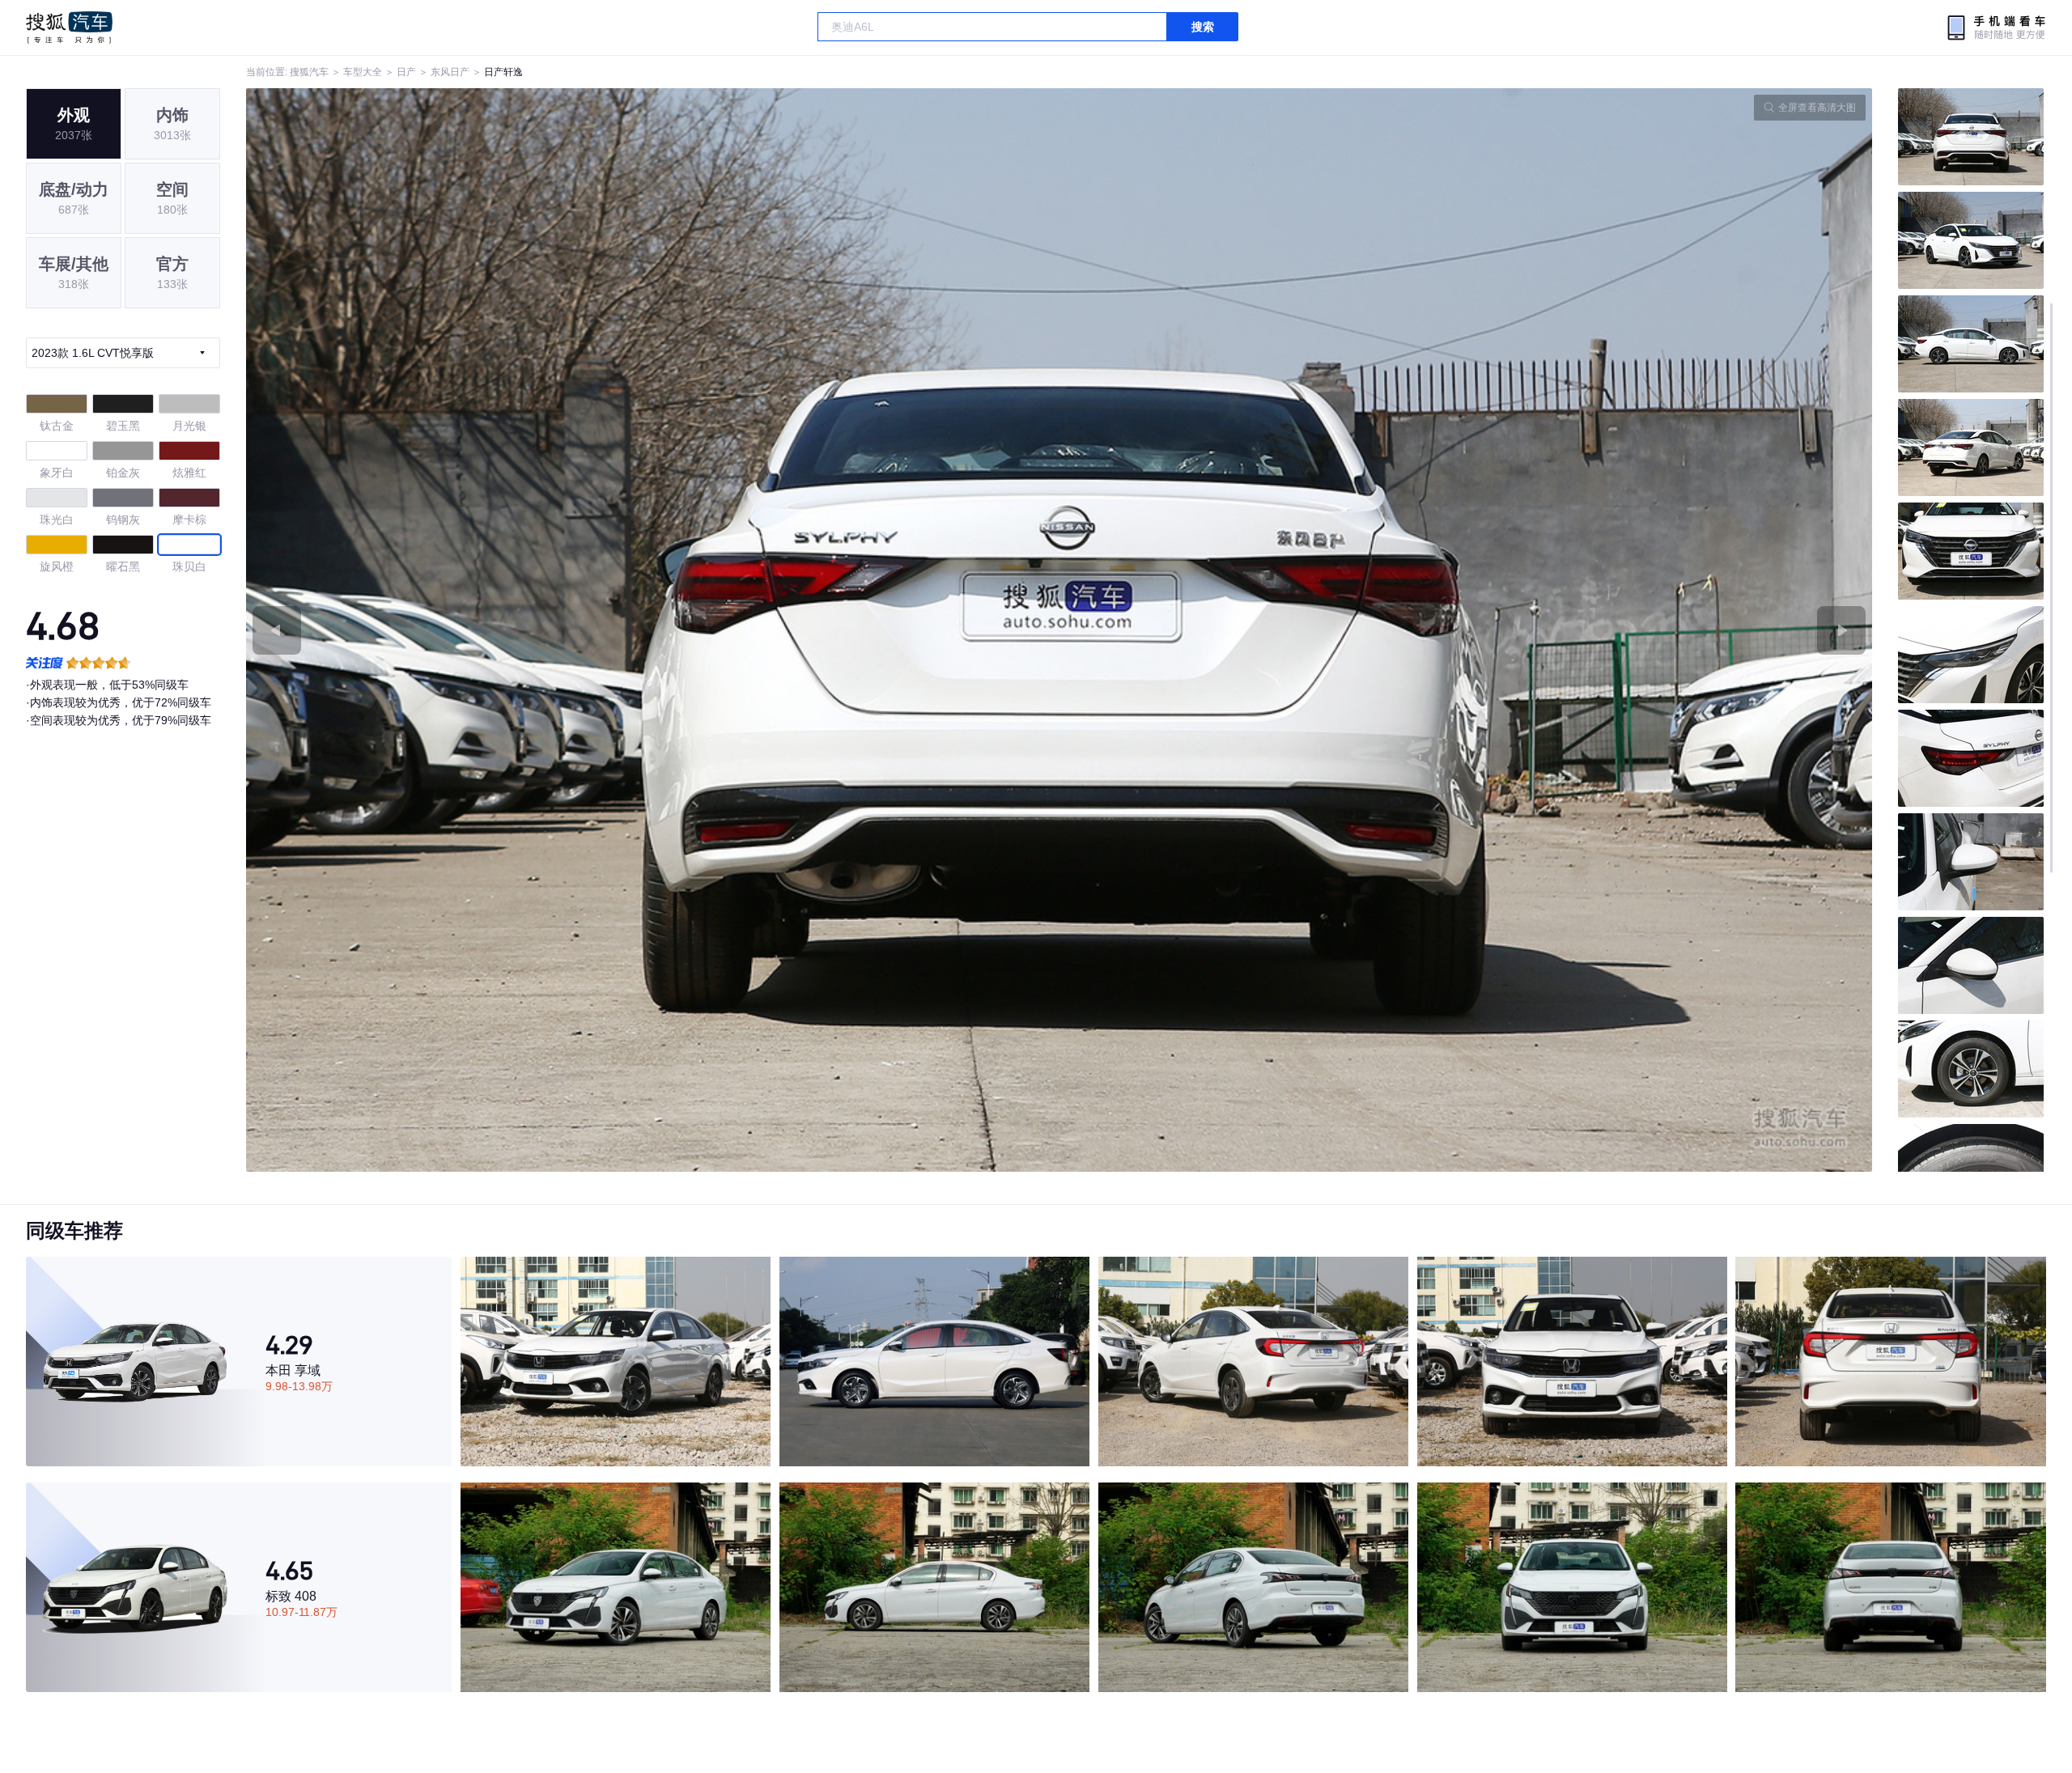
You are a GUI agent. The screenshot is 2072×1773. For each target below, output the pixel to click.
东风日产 (450, 72)
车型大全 (363, 72)
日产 (406, 72)
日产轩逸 (503, 72)
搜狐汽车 (69, 28)
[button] (653, 630)
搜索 (1203, 27)
